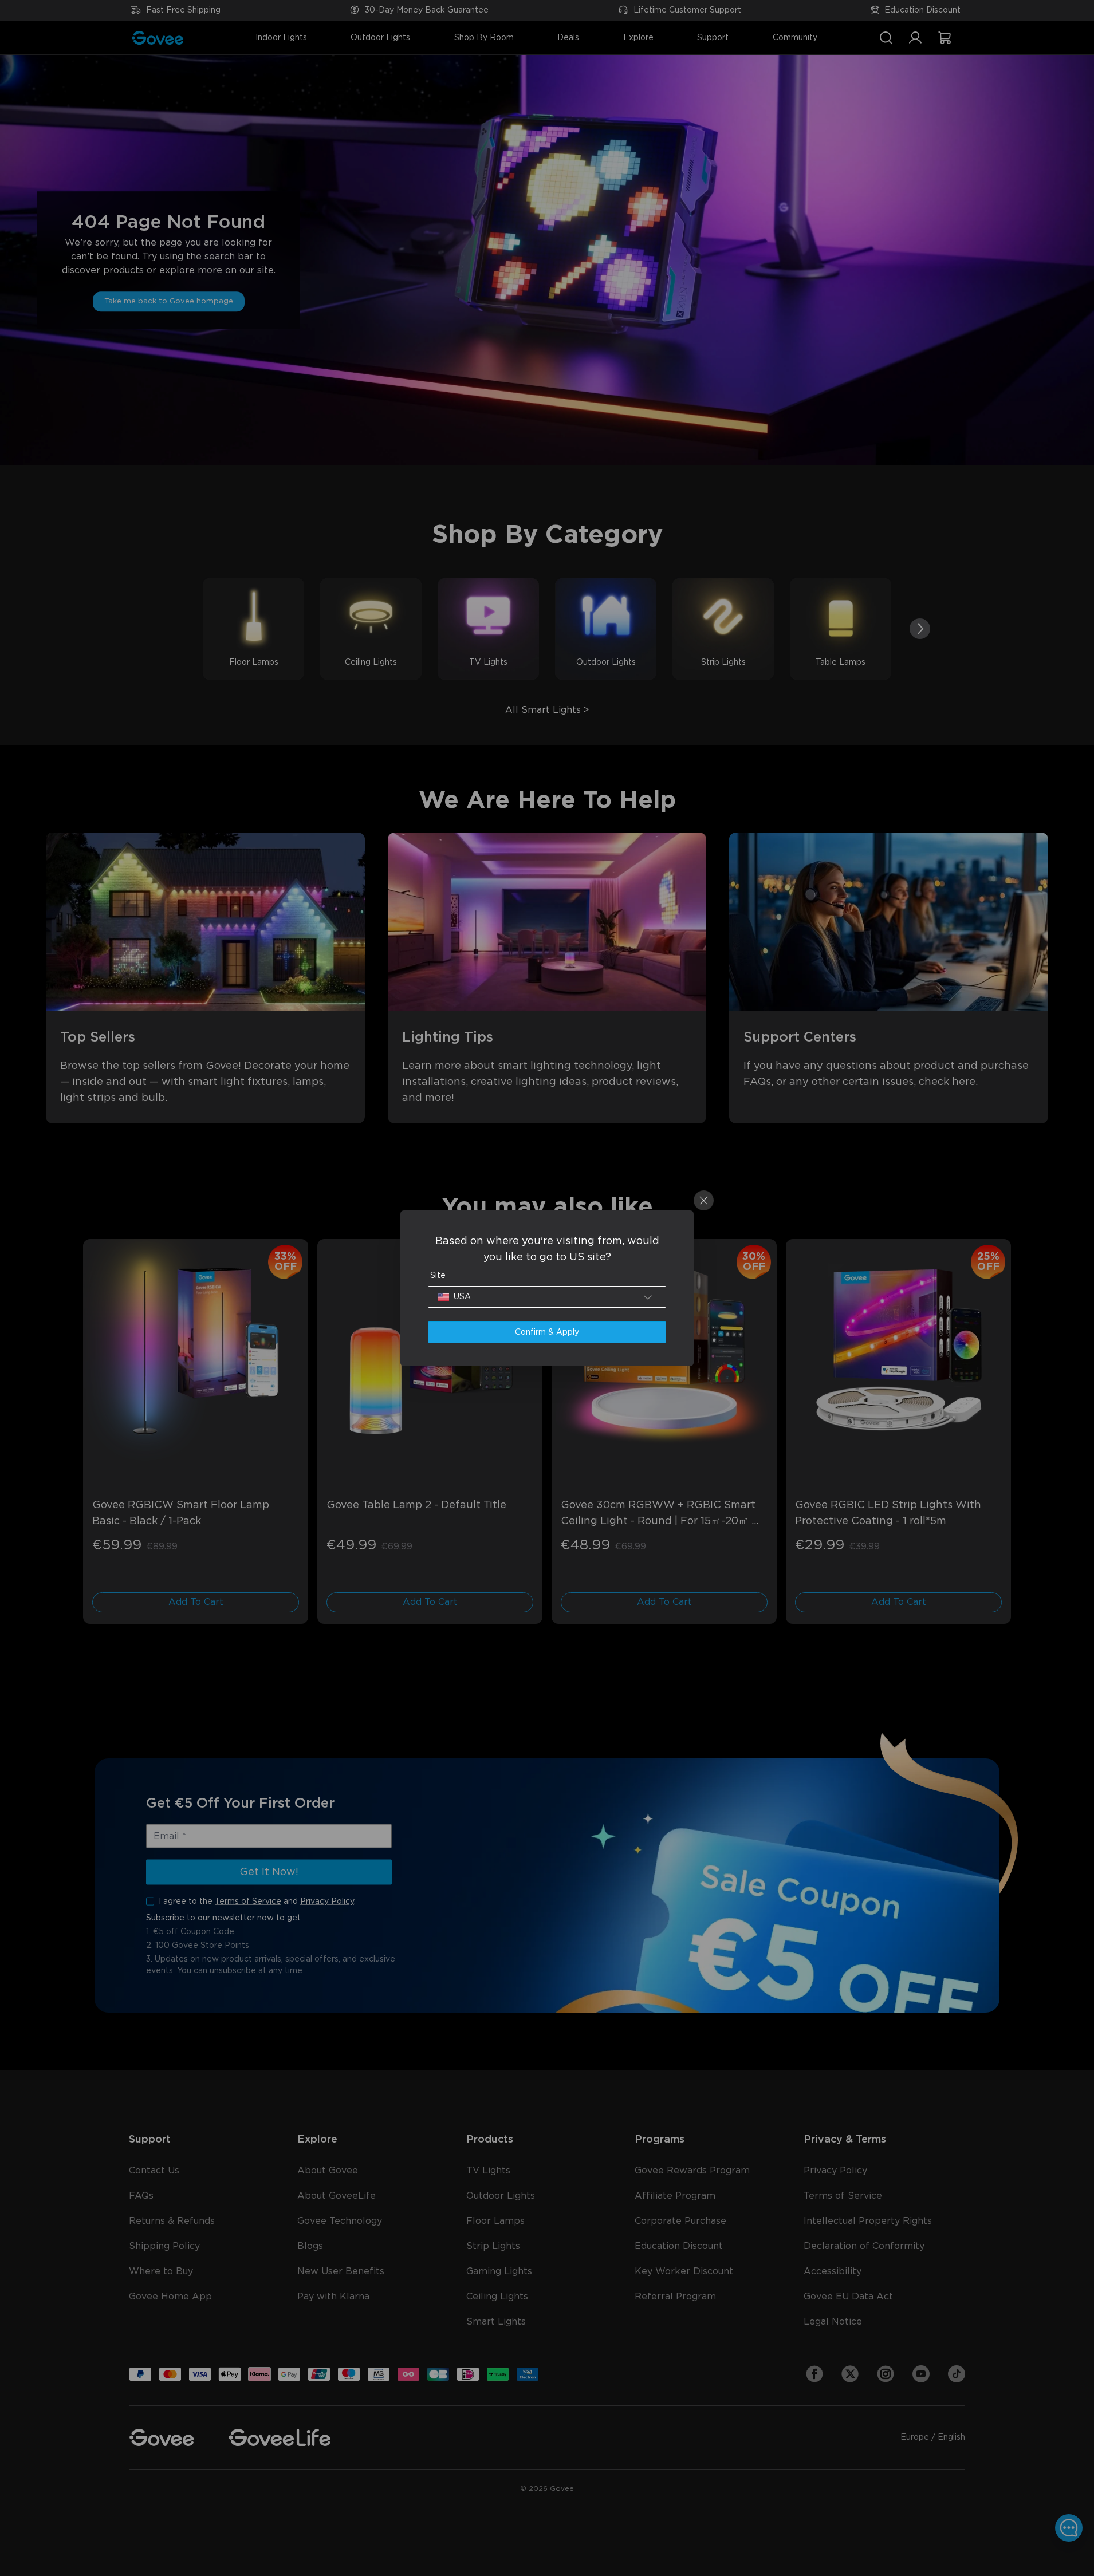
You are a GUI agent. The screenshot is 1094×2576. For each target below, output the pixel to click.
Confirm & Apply (547, 1332)
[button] (547, 1297)
